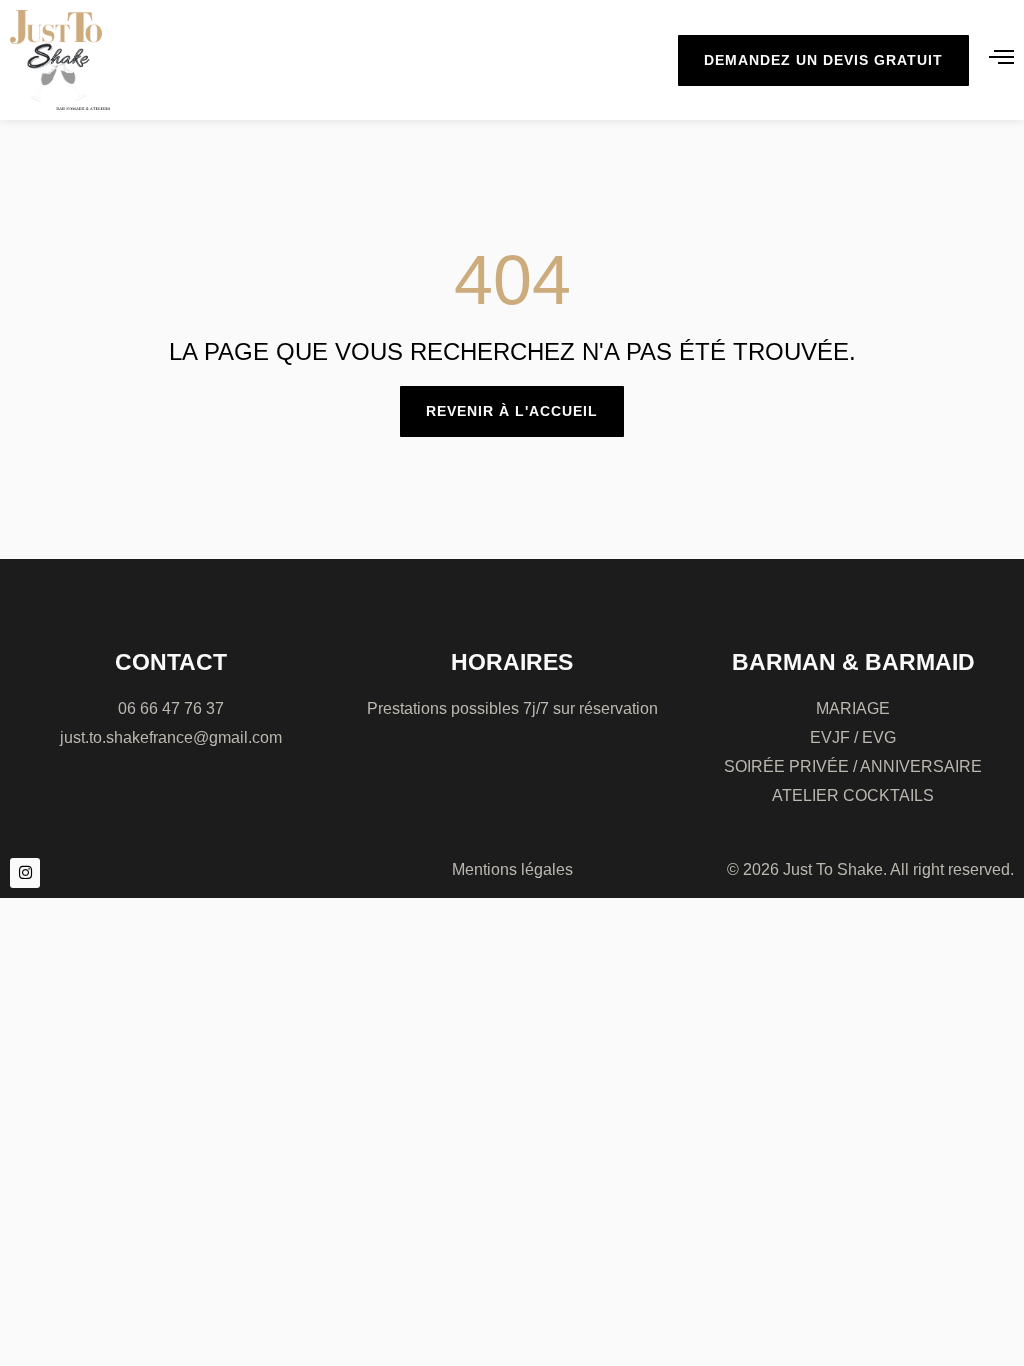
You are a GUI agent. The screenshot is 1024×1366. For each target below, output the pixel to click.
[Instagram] (25, 873)
